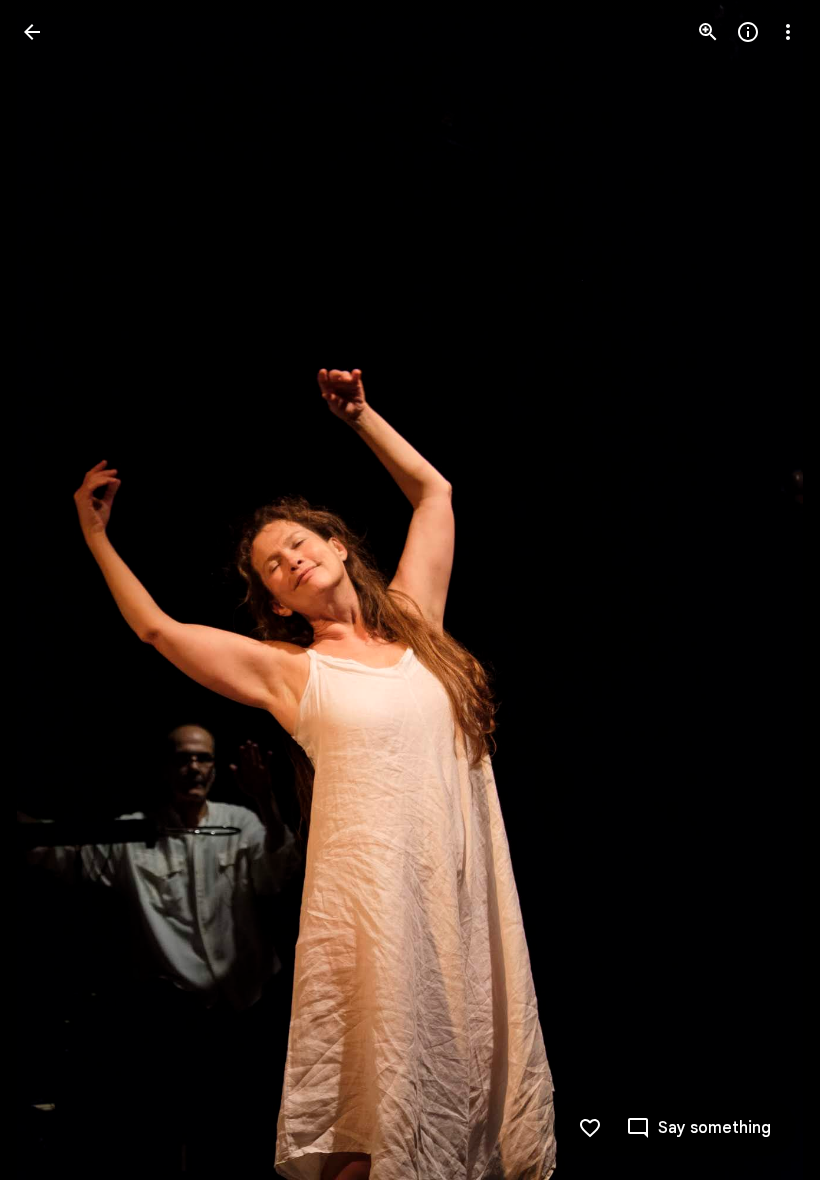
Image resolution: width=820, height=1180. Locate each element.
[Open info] (748, 32)
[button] (56, 590)
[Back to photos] (32, 32)
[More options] (788, 32)
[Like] (590, 1128)
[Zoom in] (708, 32)
